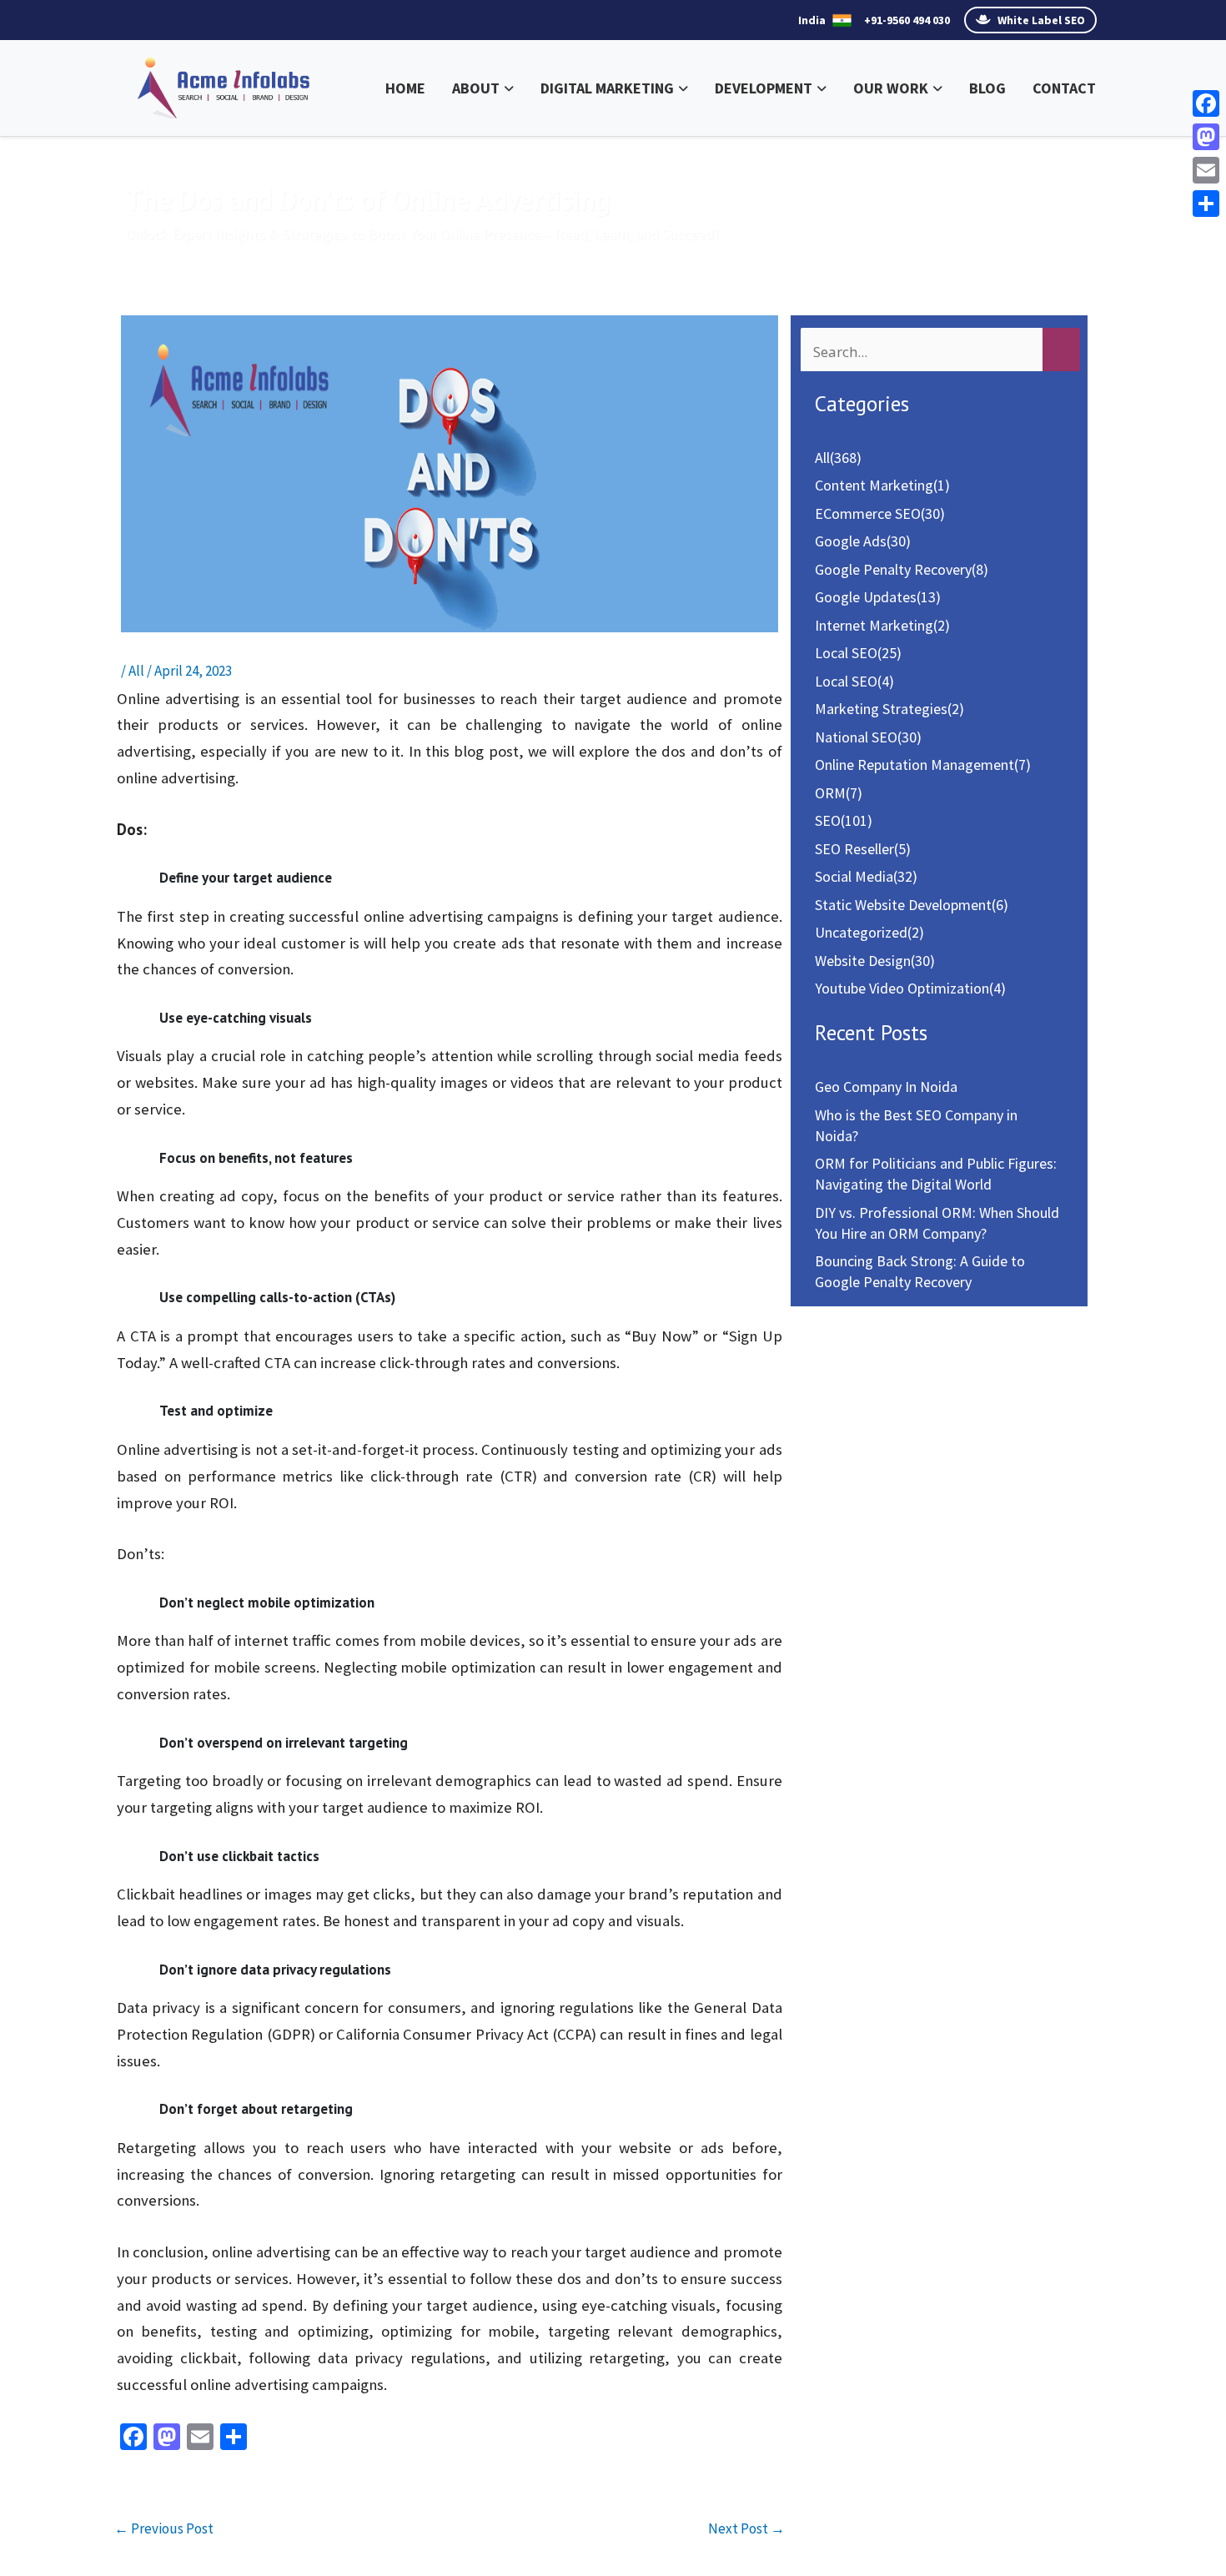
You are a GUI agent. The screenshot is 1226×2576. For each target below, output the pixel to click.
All (136, 671)
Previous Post (164, 2528)
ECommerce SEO (868, 513)
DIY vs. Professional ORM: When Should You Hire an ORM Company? (937, 1223)
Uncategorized (861, 932)
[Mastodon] (1206, 137)
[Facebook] (1206, 103)
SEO (828, 820)
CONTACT (1064, 88)
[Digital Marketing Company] (224, 86)
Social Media (854, 876)
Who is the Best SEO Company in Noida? (916, 1125)
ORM (830, 793)
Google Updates (866, 597)
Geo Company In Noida (886, 1087)
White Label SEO (1040, 20)
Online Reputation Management (914, 765)
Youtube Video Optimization (902, 988)
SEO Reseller (854, 849)
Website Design (863, 961)
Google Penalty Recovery (893, 569)
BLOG (987, 88)
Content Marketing (874, 485)
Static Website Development (903, 905)
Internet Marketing (874, 625)
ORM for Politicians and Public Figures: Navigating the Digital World (936, 1174)
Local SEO (846, 653)
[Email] (1206, 170)
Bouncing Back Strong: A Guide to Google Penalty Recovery (920, 1271)
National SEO (856, 737)
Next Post (746, 2528)
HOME (405, 88)
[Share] (1206, 204)
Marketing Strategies (881, 709)
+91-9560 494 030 (907, 20)
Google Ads (851, 541)
